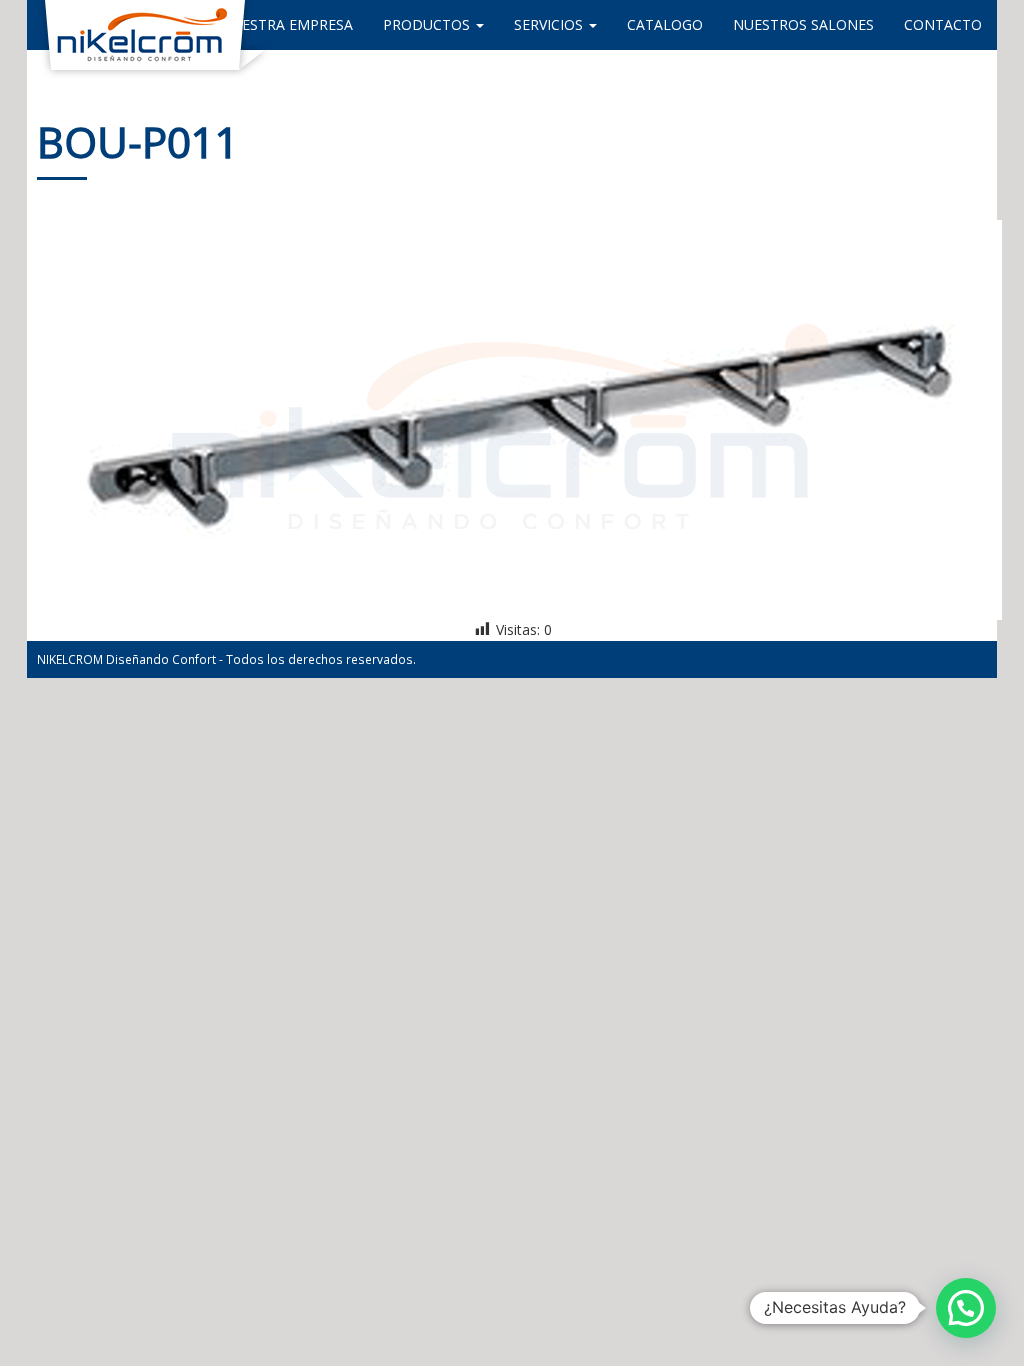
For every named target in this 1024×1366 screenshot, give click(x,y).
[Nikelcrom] (42, 25)
